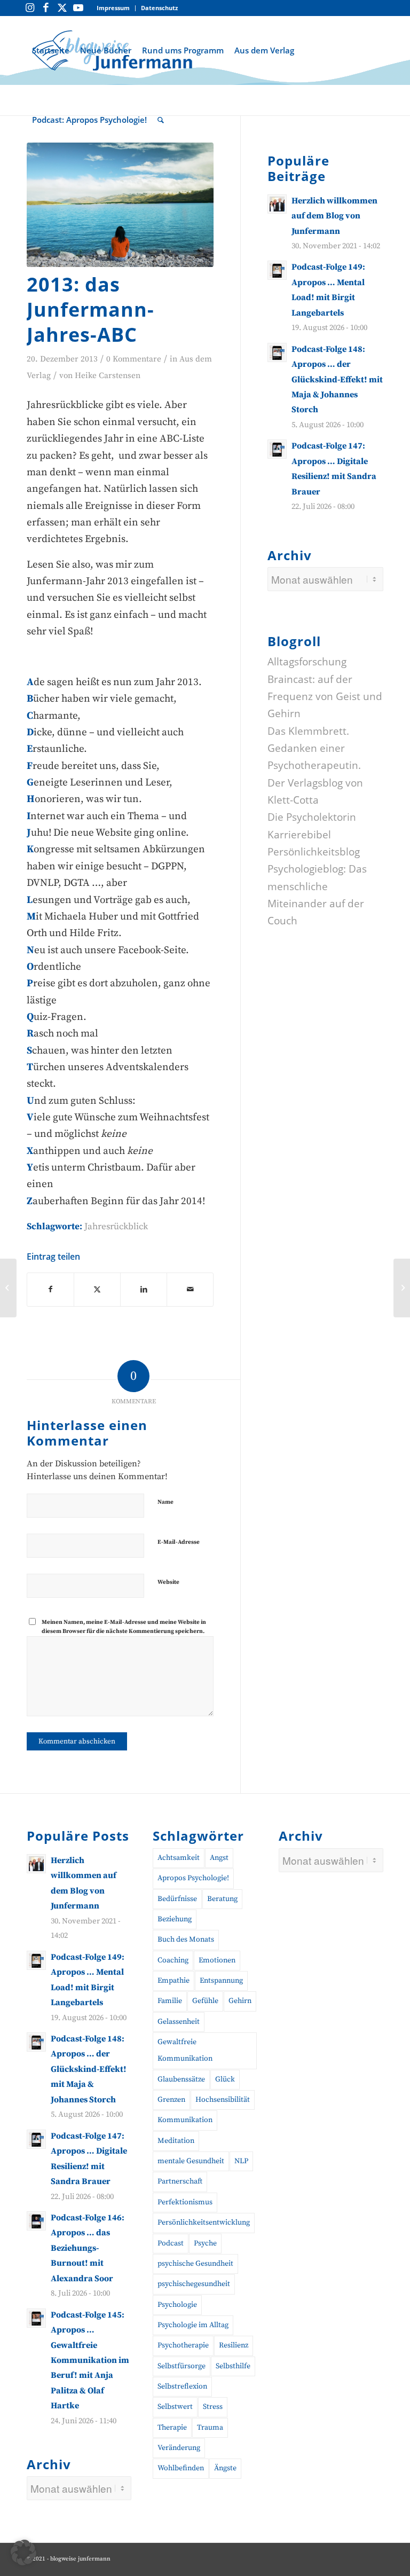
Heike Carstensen (108, 376)
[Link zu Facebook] (46, 8)
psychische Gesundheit (195, 2264)
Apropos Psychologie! (193, 1878)
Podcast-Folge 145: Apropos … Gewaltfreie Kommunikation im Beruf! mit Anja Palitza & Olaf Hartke (90, 2361)
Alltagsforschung (307, 662)
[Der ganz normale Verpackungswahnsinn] (402, 1288)
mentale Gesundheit (191, 2161)
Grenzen (171, 2100)
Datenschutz (159, 8)
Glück (225, 2079)
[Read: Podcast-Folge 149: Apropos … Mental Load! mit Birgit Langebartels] (277, 270)
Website (168, 1582)
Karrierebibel (299, 835)
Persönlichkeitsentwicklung (204, 2222)
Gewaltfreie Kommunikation (185, 2050)
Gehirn (240, 2001)
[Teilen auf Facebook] (50, 1290)
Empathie (174, 1981)
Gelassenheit (179, 2022)
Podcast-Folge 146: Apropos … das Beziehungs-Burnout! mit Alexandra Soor (88, 2248)
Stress (213, 2407)
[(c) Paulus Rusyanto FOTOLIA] (120, 205)
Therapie (172, 2428)
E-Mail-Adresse (179, 1542)
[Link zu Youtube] (78, 8)
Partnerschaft (180, 2181)
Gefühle (205, 2001)
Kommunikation (185, 2120)
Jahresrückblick (116, 1227)
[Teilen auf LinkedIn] (144, 1290)
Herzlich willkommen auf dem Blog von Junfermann (334, 216)
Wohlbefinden (181, 2468)
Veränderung (179, 2448)
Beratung (222, 1899)
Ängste (225, 2468)
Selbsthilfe (233, 2366)
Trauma (210, 2428)
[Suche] (161, 120)
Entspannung (221, 1981)
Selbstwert (175, 2407)
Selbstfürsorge (182, 2366)
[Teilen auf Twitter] (97, 1290)
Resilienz (234, 2345)
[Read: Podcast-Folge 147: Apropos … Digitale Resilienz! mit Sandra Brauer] (277, 449)
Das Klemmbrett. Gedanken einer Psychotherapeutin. (314, 748)
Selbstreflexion (182, 2386)
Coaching (173, 1960)
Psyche (205, 2243)
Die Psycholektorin (312, 817)
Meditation (176, 2141)
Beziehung (175, 1919)
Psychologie (177, 2305)
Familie (170, 2001)
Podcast (171, 2243)
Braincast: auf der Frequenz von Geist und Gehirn (325, 697)
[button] (23, 2553)
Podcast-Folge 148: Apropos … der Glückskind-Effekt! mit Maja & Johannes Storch (337, 380)
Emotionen (217, 1960)
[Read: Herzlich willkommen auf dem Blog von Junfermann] (277, 204)
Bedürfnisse (177, 1899)
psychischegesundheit (194, 2284)
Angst (219, 1858)
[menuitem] (113, 8)
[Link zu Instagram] (30, 8)
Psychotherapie (183, 2345)
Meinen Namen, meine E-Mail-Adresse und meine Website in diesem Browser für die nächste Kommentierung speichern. (124, 1627)
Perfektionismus (185, 2202)
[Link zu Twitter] (62, 8)
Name (165, 1502)
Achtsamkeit (179, 1858)
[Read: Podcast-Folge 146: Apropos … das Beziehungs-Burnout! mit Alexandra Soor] (36, 2221)
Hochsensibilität (223, 2100)
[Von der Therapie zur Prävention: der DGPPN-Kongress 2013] (8, 1288)
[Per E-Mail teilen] (190, 1290)
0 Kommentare (134, 359)
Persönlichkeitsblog (314, 852)
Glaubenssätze (181, 2079)
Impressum (113, 8)
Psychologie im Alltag (193, 2325)
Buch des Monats (186, 1939)
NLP (241, 2161)
